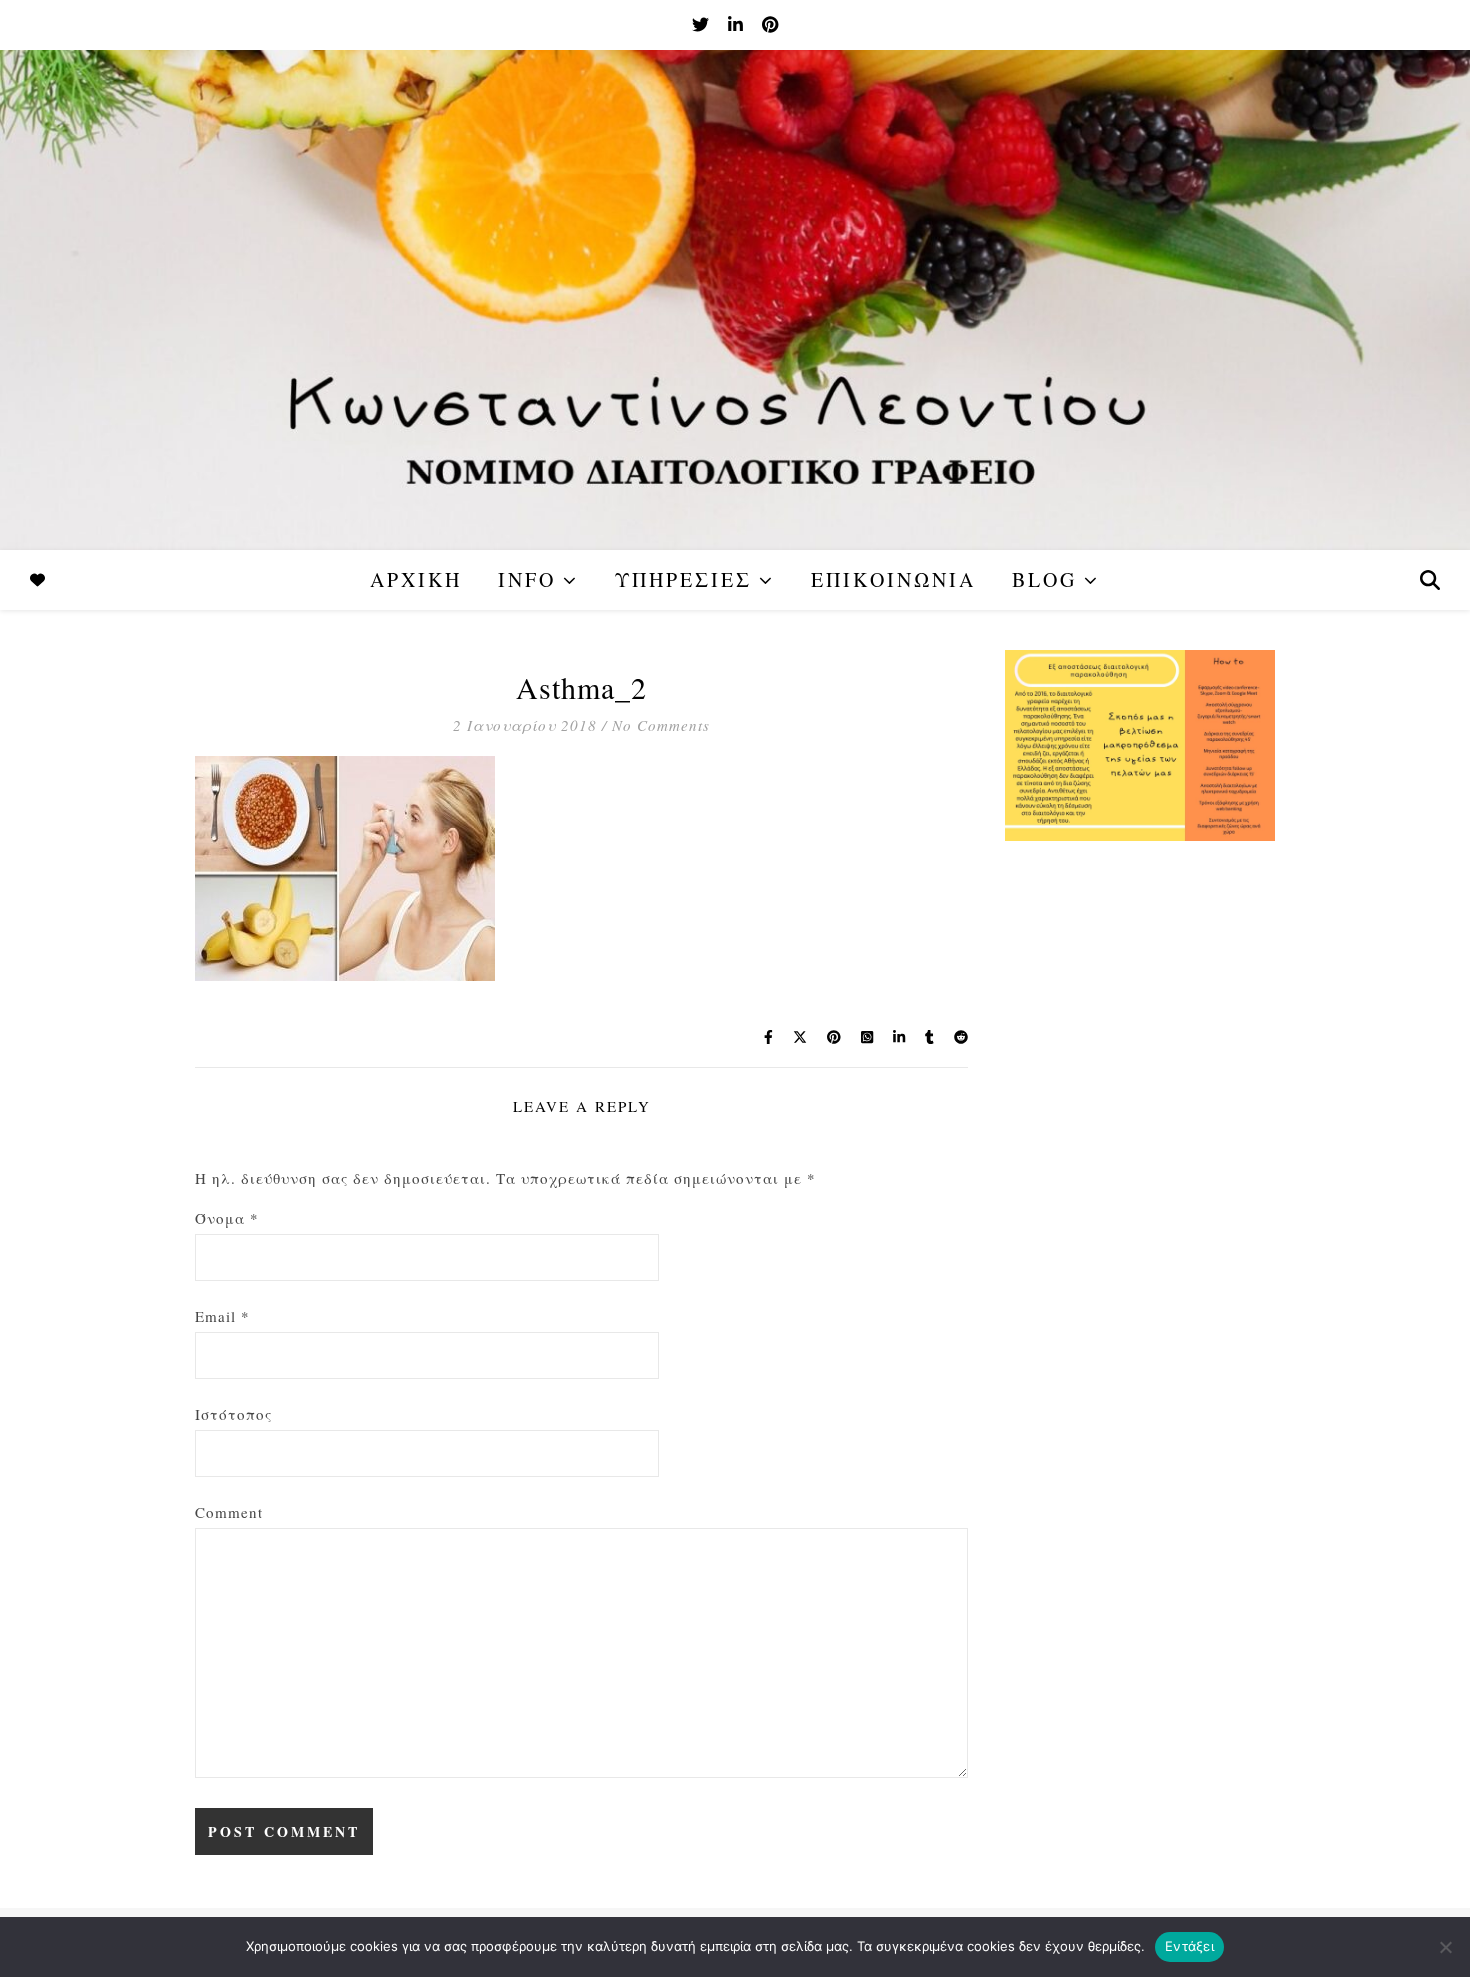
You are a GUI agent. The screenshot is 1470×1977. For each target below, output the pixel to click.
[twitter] (702, 24)
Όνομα (227, 1218)
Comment (229, 1512)
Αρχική (416, 579)
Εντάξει (1189, 1946)
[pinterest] (770, 24)
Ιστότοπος (233, 1414)
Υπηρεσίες (683, 579)
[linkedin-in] (737, 24)
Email (222, 1316)
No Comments (661, 725)
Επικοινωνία (893, 579)
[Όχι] (1445, 1947)
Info (527, 579)
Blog (1044, 579)
